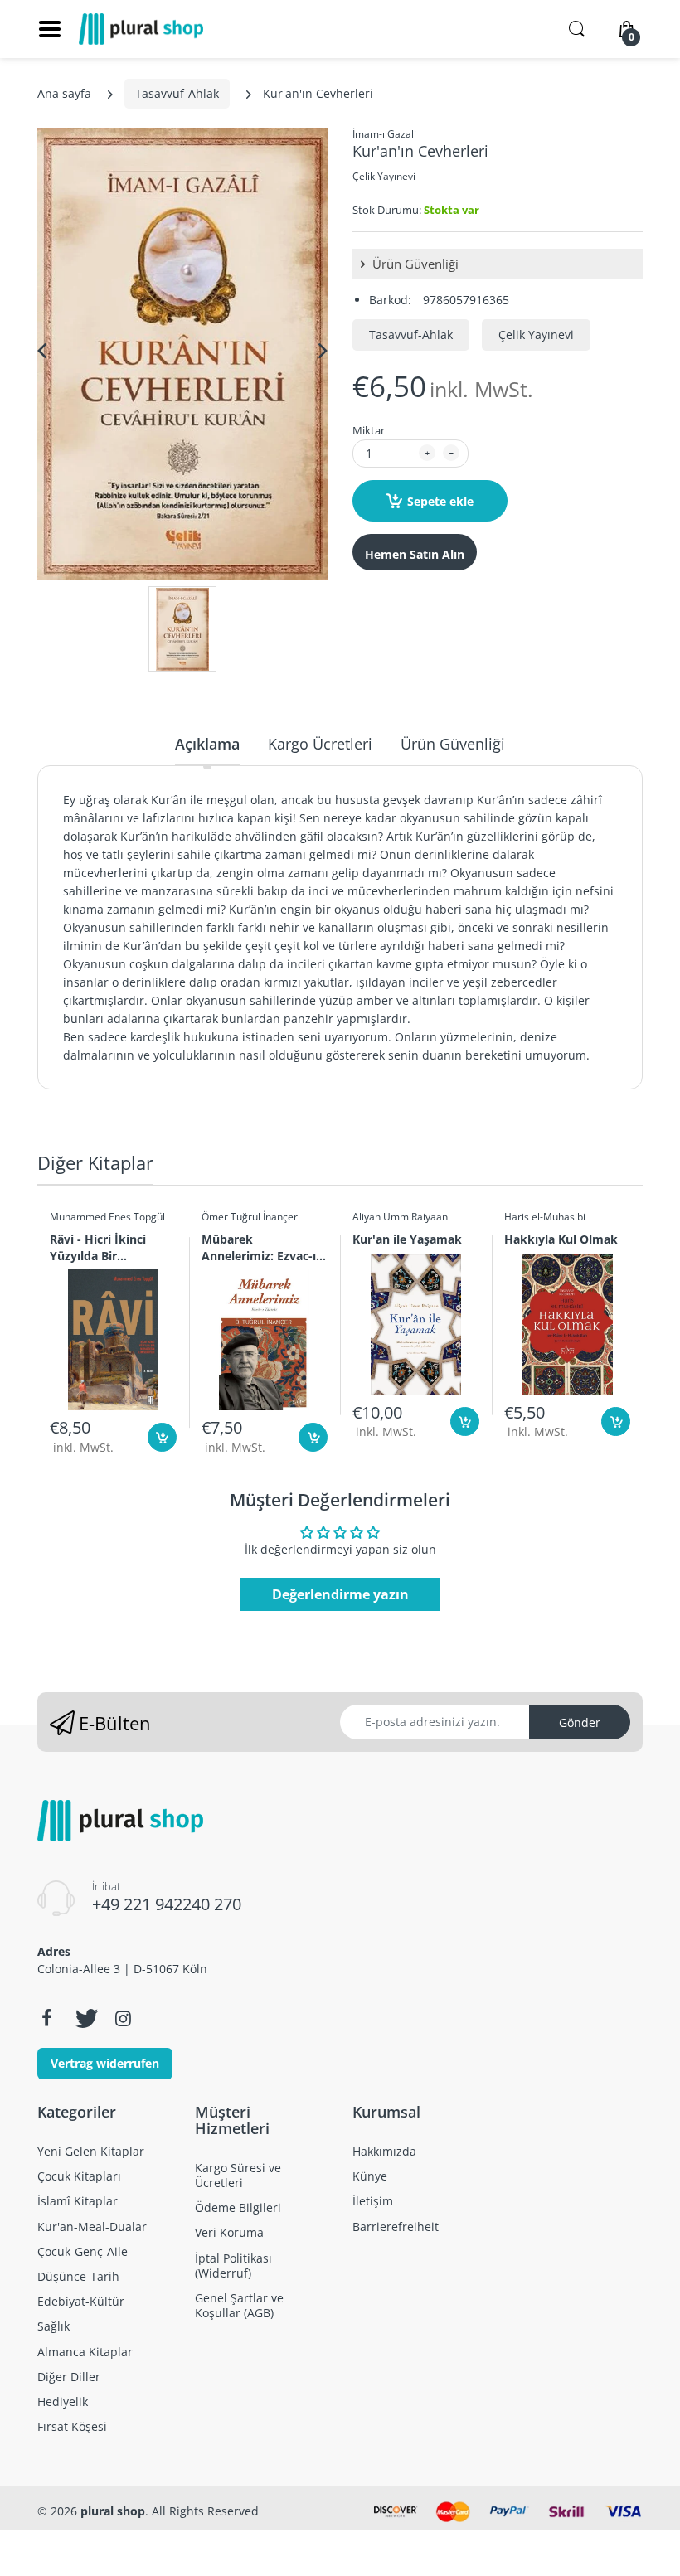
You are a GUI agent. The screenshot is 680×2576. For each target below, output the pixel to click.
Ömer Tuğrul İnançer (250, 1217)
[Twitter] (85, 2018)
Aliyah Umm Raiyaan (400, 1217)
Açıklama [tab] (207, 744)
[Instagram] (123, 2018)
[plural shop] (141, 29)
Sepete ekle (440, 501)
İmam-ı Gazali (384, 134)
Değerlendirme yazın (340, 1594)
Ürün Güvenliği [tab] (453, 744)
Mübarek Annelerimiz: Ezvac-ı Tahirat (259, 1247)
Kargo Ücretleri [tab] (320, 744)
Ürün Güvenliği (414, 264)
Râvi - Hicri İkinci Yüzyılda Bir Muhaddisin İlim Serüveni (98, 1247)
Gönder (580, 1722)
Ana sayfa (64, 93)
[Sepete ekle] (162, 1437)
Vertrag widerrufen (105, 2063)
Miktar (369, 430)
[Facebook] (46, 2018)
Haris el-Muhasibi (545, 1217)
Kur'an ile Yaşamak (407, 1239)
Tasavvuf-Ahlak (177, 93)
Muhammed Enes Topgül (107, 1217)
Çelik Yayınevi (384, 176)
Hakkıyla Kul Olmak (561, 1239)
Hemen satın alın (415, 554)
